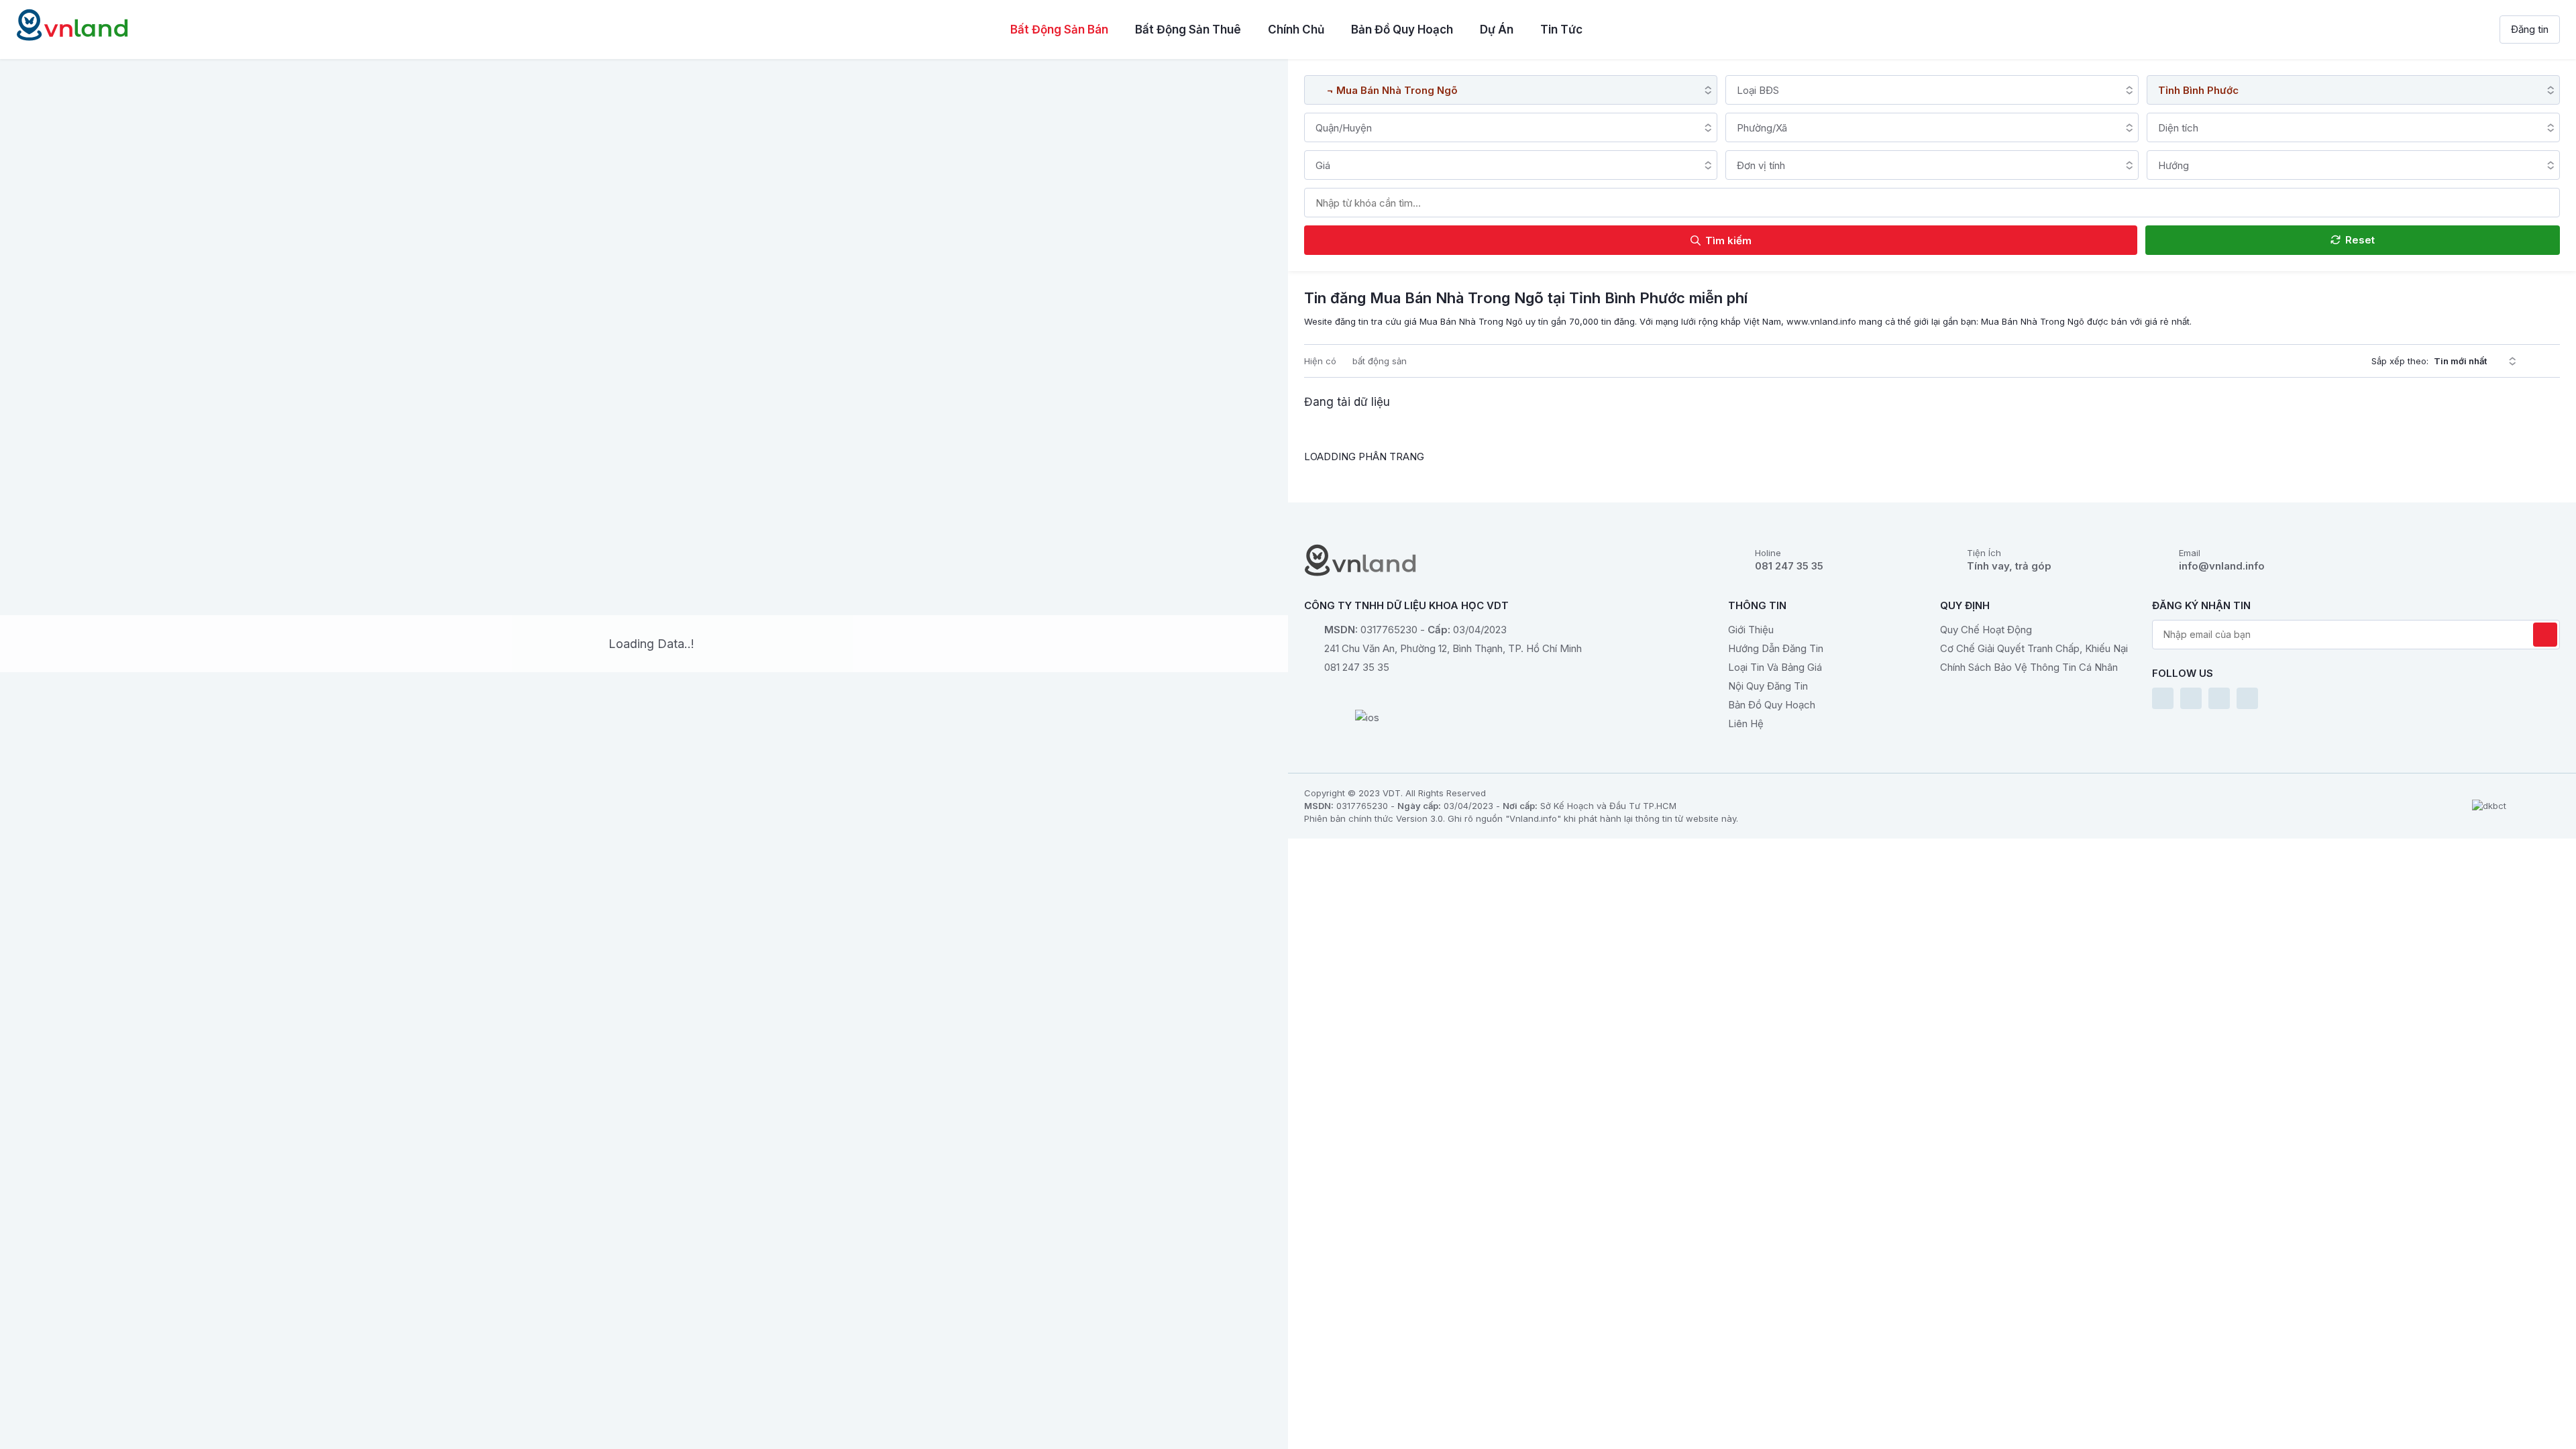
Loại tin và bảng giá (1775, 667)
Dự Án (1497, 30)
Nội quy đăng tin (1768, 686)
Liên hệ (1746, 723)
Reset (2359, 240)
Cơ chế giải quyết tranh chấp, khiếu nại (2034, 648)
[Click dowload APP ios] (1367, 720)
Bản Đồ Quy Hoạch (1402, 30)
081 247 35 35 (1789, 566)
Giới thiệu (1751, 630)
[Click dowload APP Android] (1367, 697)
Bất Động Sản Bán (1059, 30)
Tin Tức (1561, 30)
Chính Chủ (1296, 30)
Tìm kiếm (1727, 240)
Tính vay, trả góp (2009, 566)
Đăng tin (2530, 29)
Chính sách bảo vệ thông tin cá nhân (2029, 667)
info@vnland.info (2222, 566)
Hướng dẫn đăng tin (1776, 648)
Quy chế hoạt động (1986, 630)
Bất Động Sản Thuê (1188, 30)
